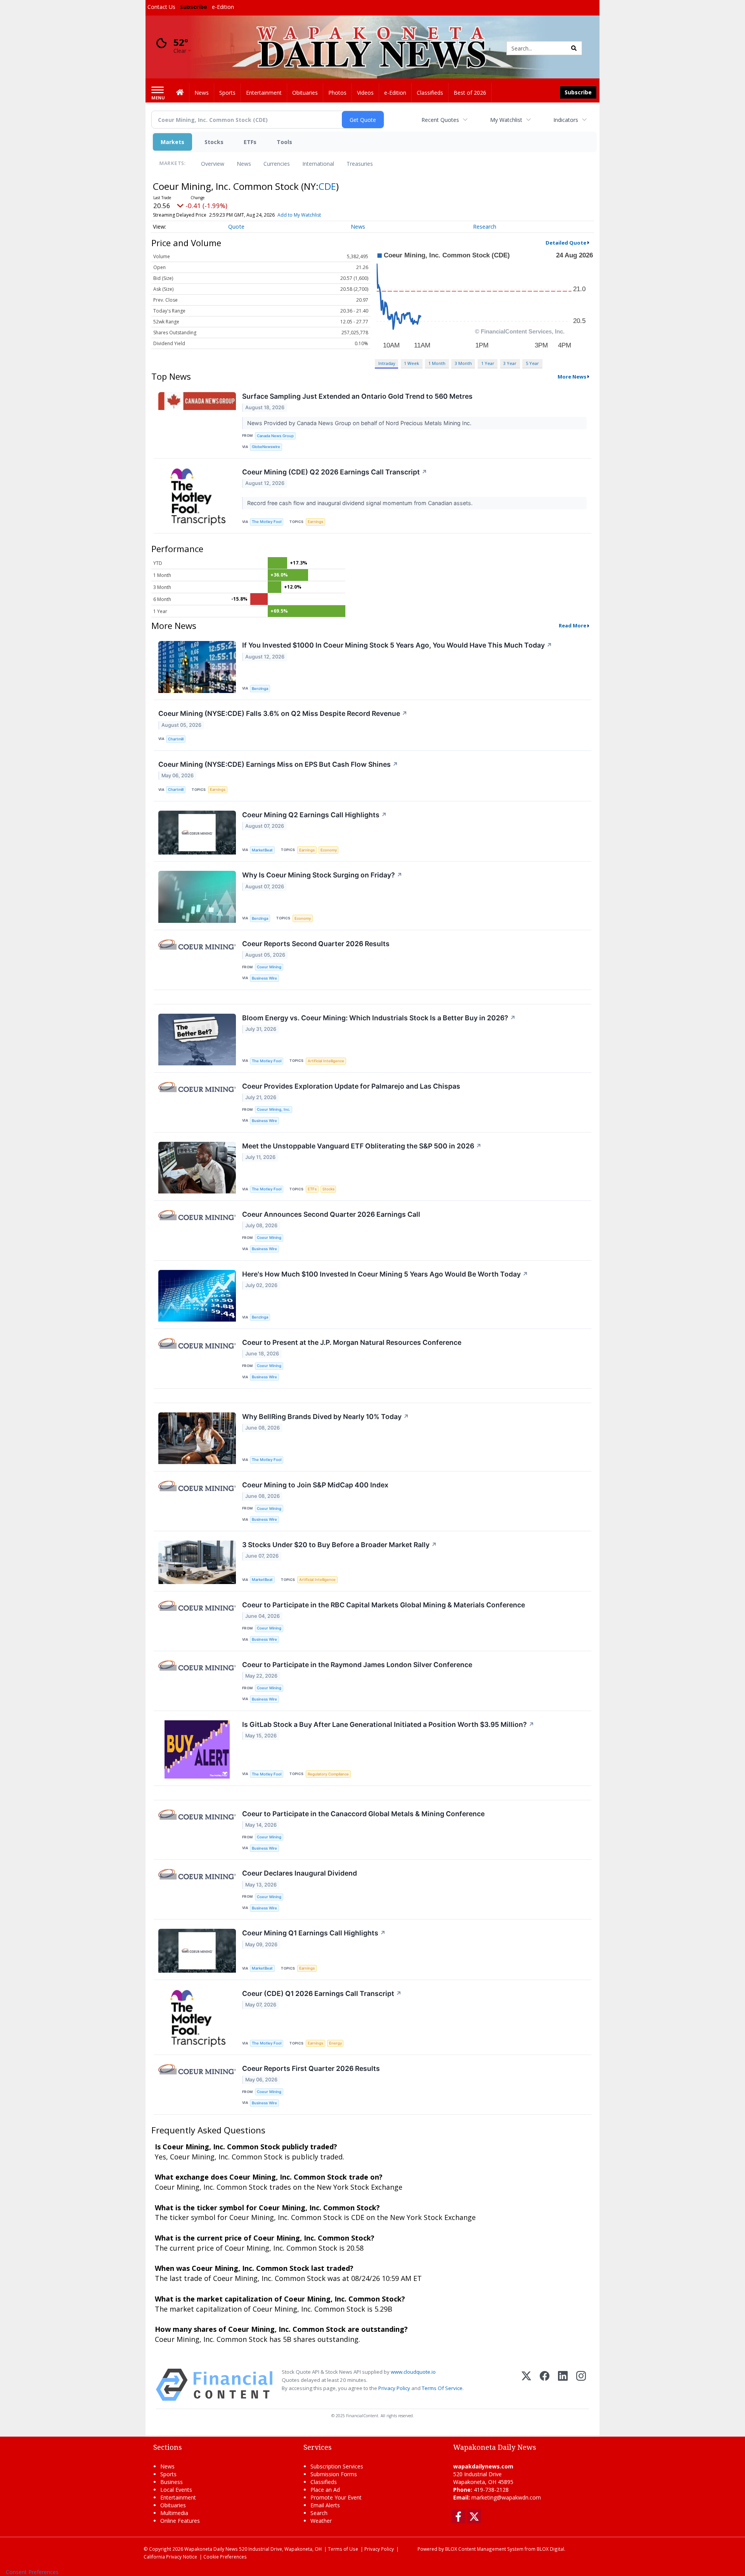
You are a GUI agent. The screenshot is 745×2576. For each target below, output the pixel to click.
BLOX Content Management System (484, 2549)
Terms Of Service (442, 2388)
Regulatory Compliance (328, 1774)
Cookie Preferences (225, 2557)
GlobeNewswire (266, 447)
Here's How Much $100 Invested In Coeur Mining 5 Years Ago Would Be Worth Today (385, 1274)
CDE (327, 186)
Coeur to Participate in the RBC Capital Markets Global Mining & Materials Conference (384, 1605)
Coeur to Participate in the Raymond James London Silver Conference (357, 1665)
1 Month (437, 363)
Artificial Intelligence (326, 1061)
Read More (573, 625)
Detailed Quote (566, 243)
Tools (284, 142)
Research (485, 227)
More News (572, 377)
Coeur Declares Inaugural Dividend (300, 1873)
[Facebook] (545, 2385)
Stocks (214, 142)
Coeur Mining (269, 967)
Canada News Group (275, 436)
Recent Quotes (440, 120)
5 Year (532, 363)
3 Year (510, 363)
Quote (236, 227)
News (244, 164)
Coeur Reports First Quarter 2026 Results (311, 2068)
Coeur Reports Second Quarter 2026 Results (316, 944)
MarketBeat (262, 850)
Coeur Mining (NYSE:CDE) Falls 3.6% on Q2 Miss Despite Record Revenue (283, 713)
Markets (172, 142)
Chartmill (176, 739)
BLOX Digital (550, 2549)
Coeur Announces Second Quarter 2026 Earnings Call (331, 1214)
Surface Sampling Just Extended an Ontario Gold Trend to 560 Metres (357, 396)
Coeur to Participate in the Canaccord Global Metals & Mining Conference (363, 1814)
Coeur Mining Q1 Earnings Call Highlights (314, 1933)
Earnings (315, 522)
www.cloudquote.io (413, 2372)
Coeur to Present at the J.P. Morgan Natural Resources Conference (352, 1342)
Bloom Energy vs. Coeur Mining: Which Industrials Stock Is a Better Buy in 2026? (379, 1018)
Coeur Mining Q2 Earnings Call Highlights (314, 815)
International (318, 164)
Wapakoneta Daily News (211, 2549)
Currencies (277, 164)
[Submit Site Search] (574, 48)
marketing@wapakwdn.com (506, 2497)
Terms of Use (343, 2549)
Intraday (387, 363)
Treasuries (360, 164)
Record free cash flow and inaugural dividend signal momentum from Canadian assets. (361, 503)
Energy (335, 2043)
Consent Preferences (32, 2572)
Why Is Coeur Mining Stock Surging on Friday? (322, 875)
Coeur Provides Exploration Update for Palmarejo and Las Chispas (351, 1086)
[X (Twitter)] (526, 2385)
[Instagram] (581, 2385)
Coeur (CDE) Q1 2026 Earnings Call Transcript (322, 1993)
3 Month (463, 363)
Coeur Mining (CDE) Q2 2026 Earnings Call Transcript (335, 472)
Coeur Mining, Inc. (274, 1109)
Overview (213, 164)
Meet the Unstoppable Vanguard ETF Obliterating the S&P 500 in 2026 (362, 1146)
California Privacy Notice (170, 2557)
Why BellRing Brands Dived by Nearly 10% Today (326, 1417)
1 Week (411, 363)
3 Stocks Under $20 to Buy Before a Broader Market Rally (340, 1545)
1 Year (488, 363)
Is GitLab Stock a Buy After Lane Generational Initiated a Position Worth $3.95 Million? (388, 1724)
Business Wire (264, 978)
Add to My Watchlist (299, 215)
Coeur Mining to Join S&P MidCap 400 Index (315, 1485)
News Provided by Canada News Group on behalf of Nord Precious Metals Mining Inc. (360, 423)
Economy (329, 850)
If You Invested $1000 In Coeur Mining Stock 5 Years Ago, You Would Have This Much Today (397, 645)
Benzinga (260, 689)
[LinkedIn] (563, 2385)
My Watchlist (506, 120)
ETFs (250, 142)
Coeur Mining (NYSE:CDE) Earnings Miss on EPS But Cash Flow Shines (278, 764)
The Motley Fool (267, 522)
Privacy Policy (394, 2388)
